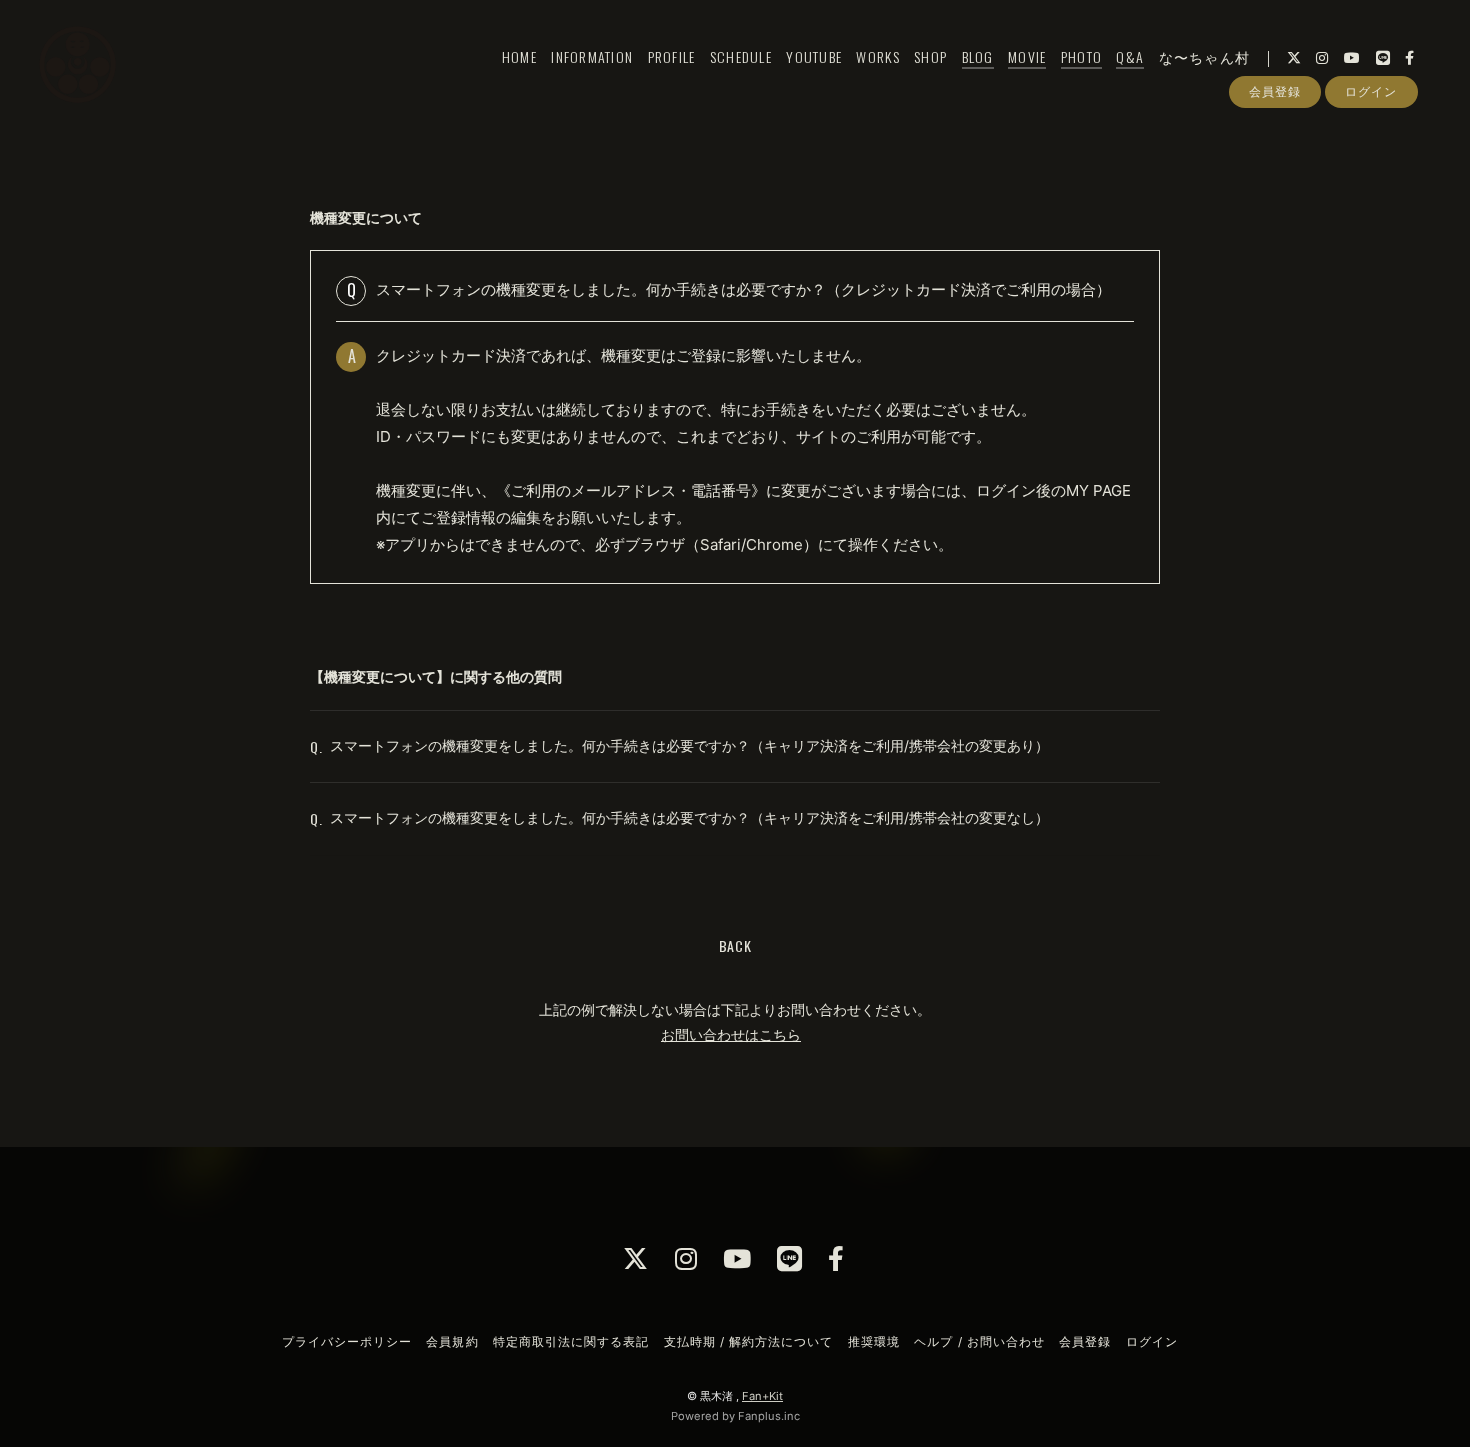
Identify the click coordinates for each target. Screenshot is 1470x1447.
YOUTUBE (814, 56)
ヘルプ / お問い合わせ (979, 1341)
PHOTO (1081, 56)
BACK (735, 945)
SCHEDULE (741, 56)
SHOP (930, 56)
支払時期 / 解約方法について (749, 1341)
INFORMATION (592, 56)
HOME (519, 56)
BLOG (978, 56)
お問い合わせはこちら (731, 1034)
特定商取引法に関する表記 (571, 1341)
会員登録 (1275, 91)
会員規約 (452, 1341)
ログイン (1371, 91)
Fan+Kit (762, 1396)
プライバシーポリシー (347, 1341)
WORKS (877, 56)
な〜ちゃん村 (1205, 56)
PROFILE (672, 56)
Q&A (1130, 56)
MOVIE (1027, 56)
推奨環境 (874, 1341)
